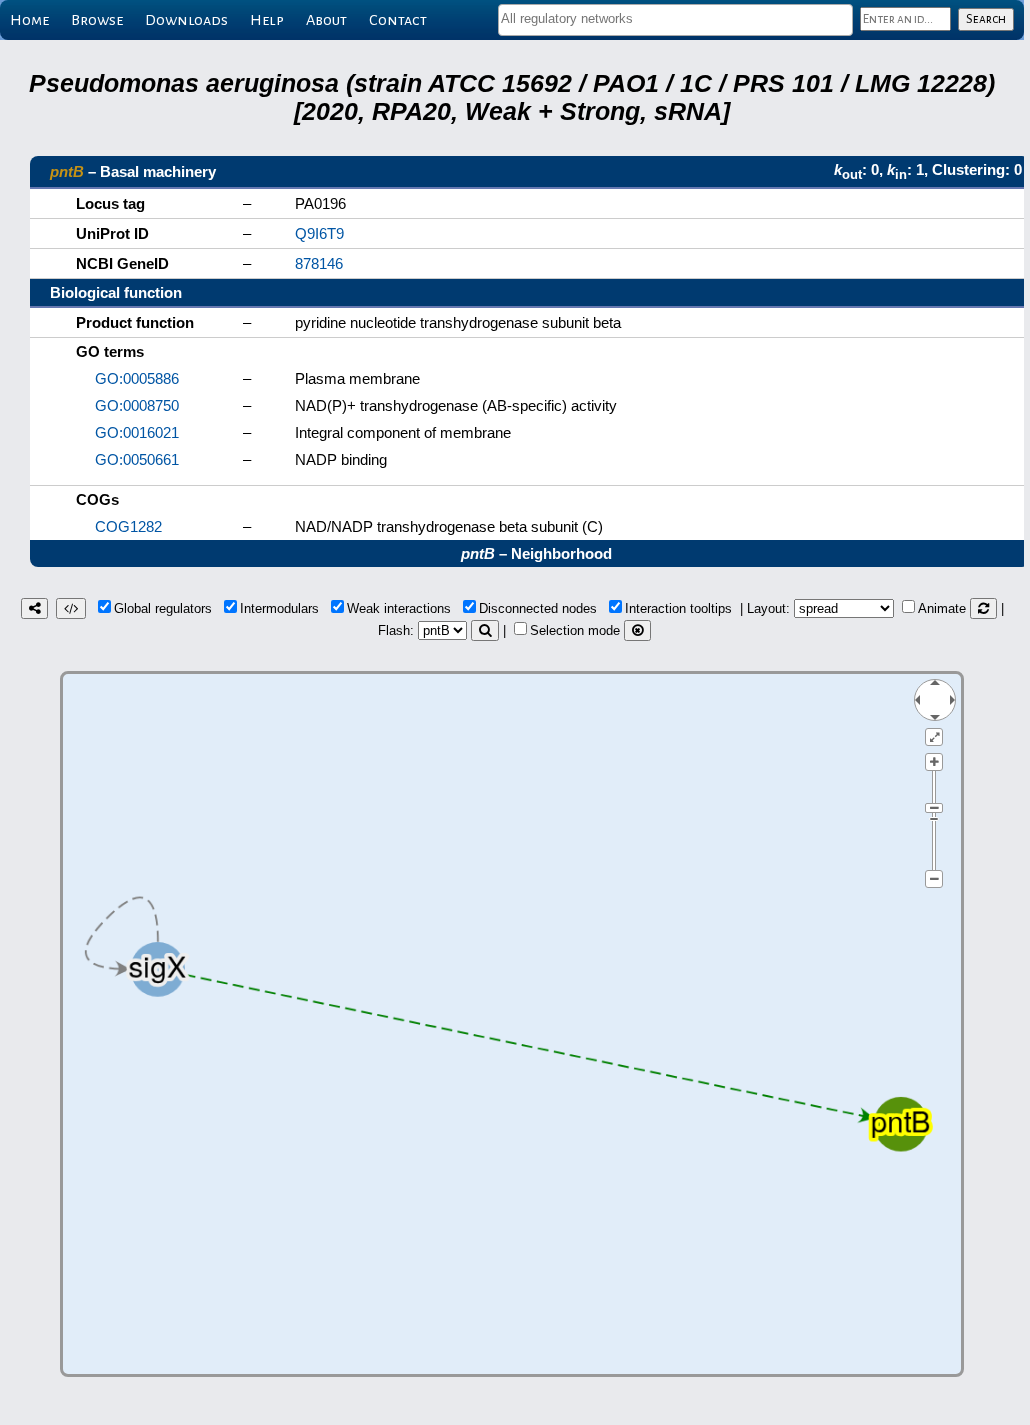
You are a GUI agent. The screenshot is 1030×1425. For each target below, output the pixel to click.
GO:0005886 (137, 378)
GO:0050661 (137, 459)
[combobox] (675, 20)
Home (29, 20)
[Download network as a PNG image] (34, 608)
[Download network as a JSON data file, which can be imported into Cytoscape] (71, 608)
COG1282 (128, 526)
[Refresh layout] (983, 608)
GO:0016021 (137, 432)
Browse (97, 20)
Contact (398, 20)
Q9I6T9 (319, 233)
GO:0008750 (137, 405)
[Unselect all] (637, 630)
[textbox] (675, 18)
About (326, 20)
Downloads (186, 20)
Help (267, 20)
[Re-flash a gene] (485, 630)
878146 (319, 263)
